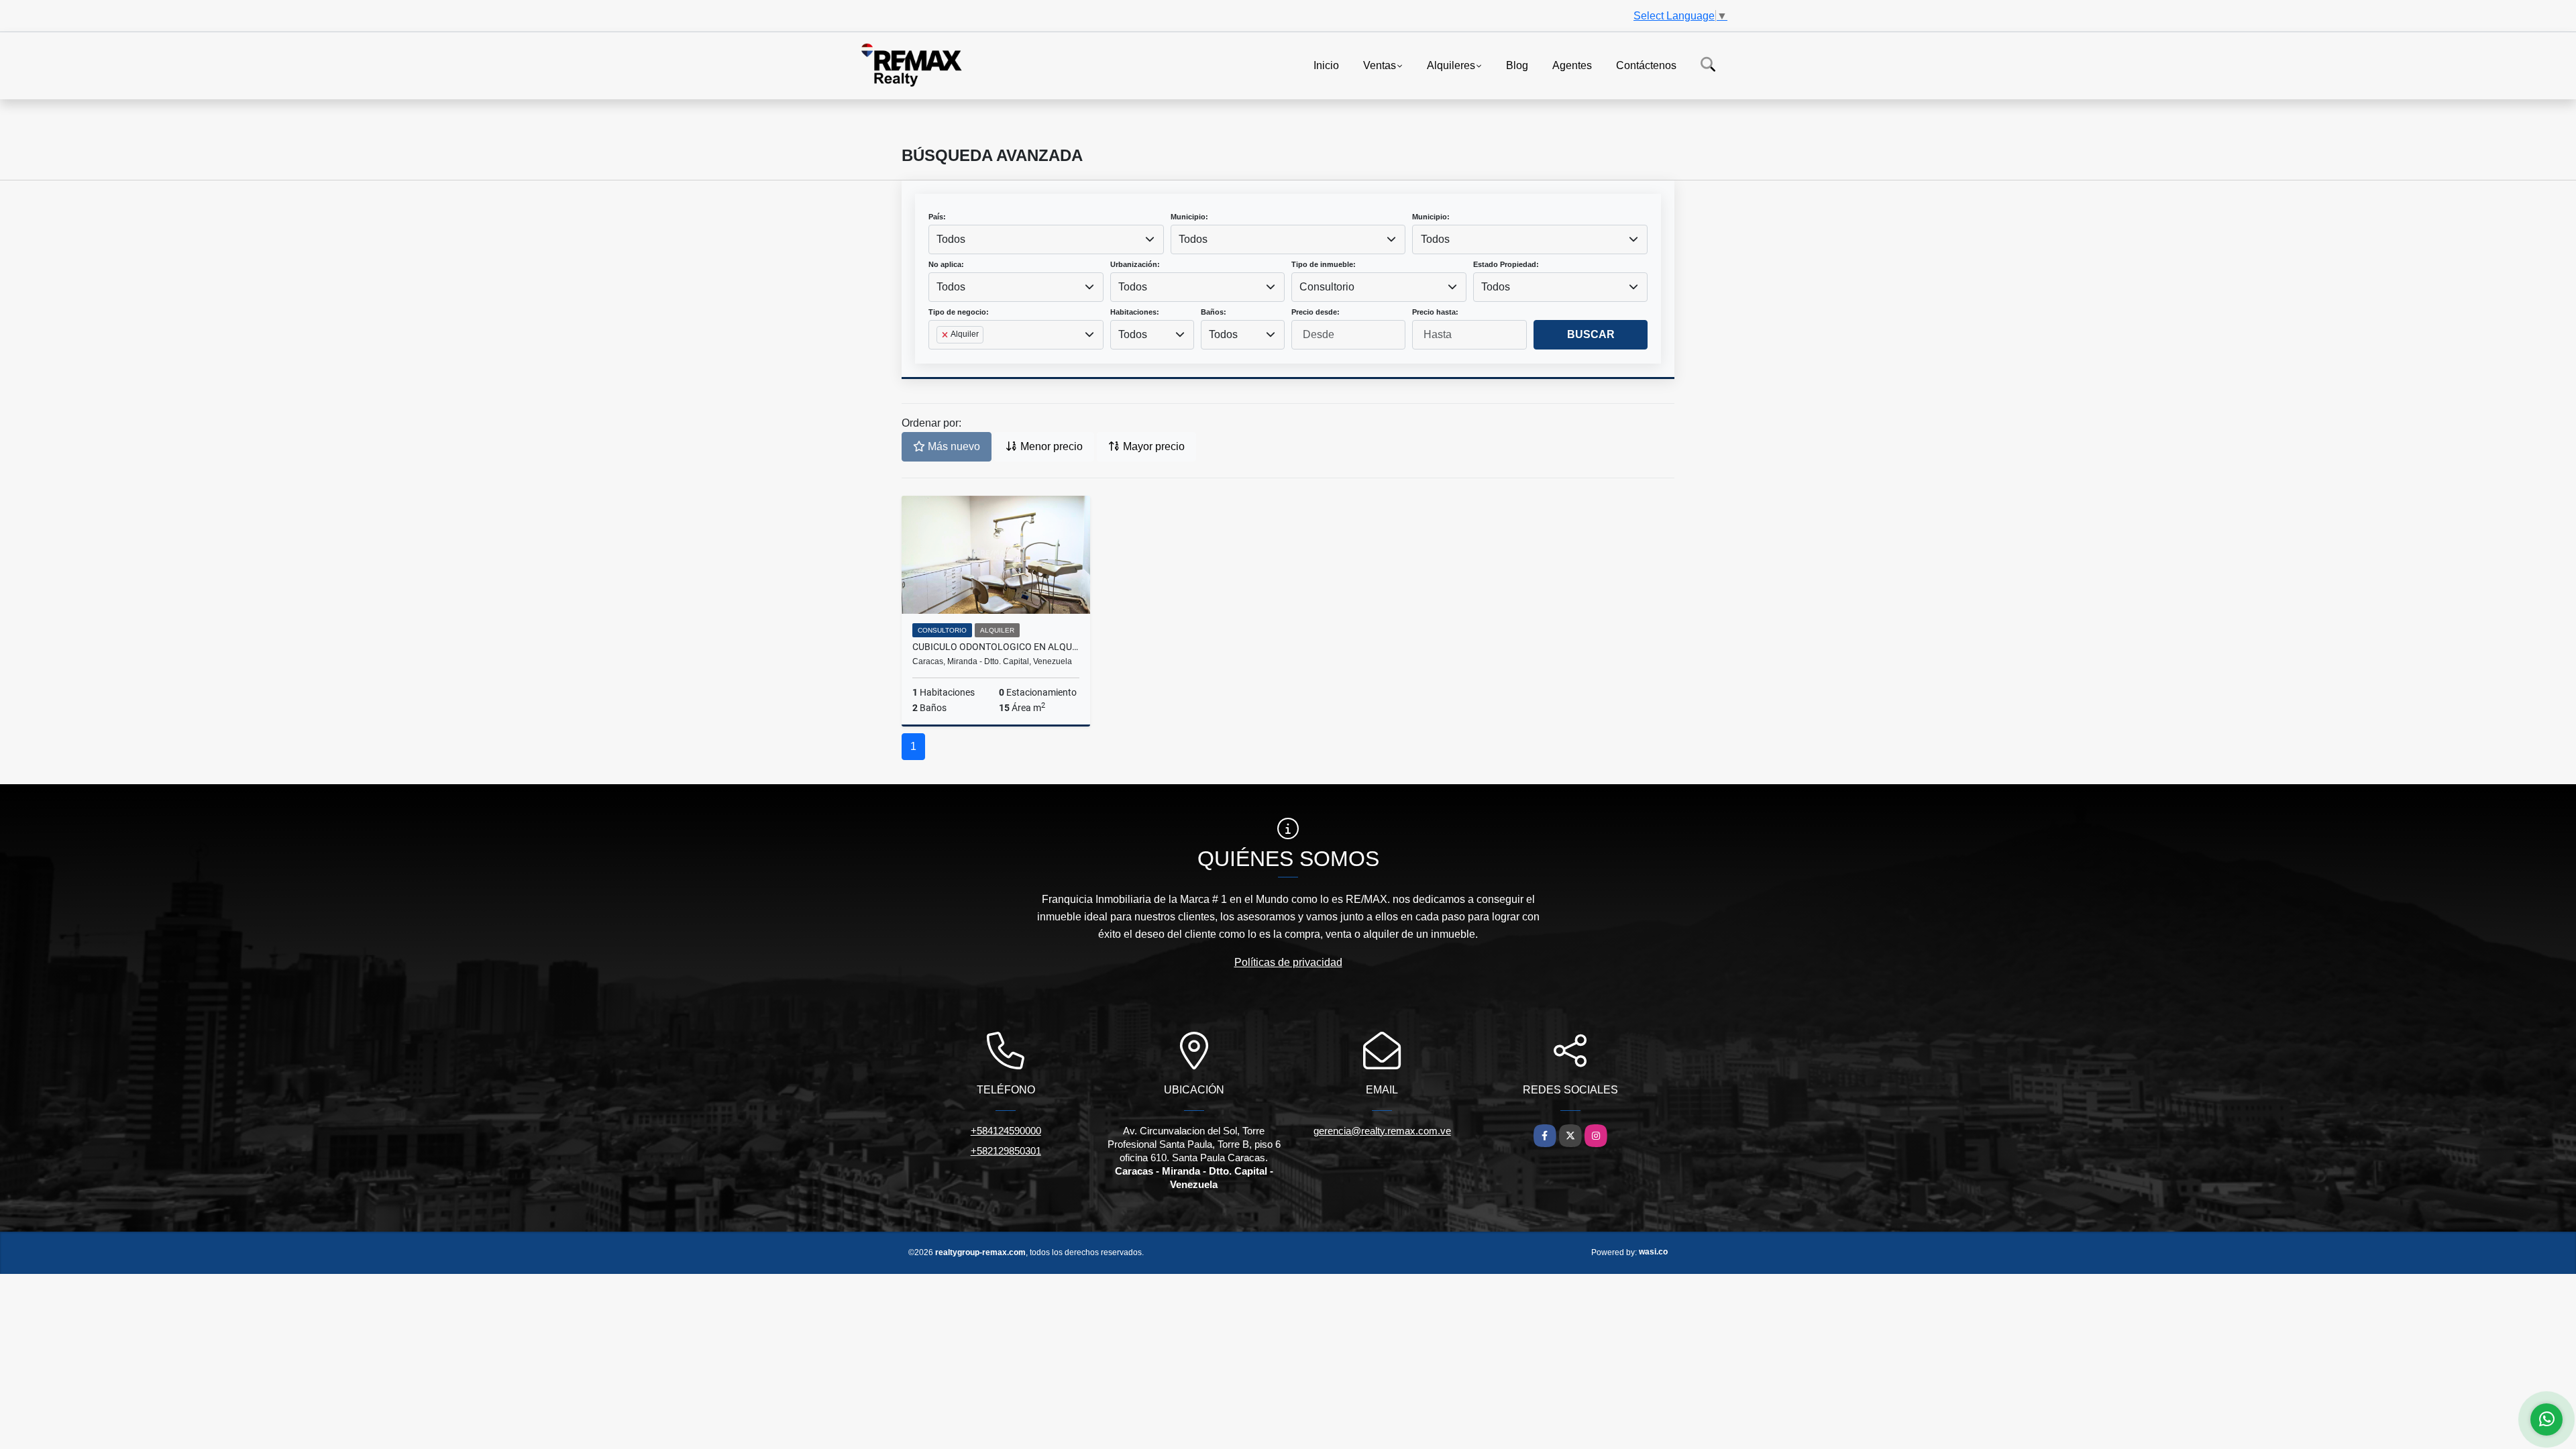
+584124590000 (1006, 1131)
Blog (1517, 65)
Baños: (1214, 312)
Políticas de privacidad (1288, 962)
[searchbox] (941, 356)
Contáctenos (1646, 65)
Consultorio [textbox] (1327, 287)
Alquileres (1451, 65)
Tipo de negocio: (959, 312)
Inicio (1326, 65)
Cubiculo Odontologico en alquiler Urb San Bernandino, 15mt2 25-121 (996, 647)
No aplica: (946, 264)
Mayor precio (1152, 446)
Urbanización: (1135, 264)
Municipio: (1189, 217)
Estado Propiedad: (1506, 264)
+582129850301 (1006, 1151)
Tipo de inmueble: (1324, 264)
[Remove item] (946, 335)
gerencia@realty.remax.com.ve (1382, 1131)
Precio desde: (1316, 312)
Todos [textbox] (951, 239)
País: (937, 217)
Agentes (1572, 65)
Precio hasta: (1435, 312)
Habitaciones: (1135, 312)
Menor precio (1050, 446)
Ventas (1380, 65)
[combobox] (1046, 239)
